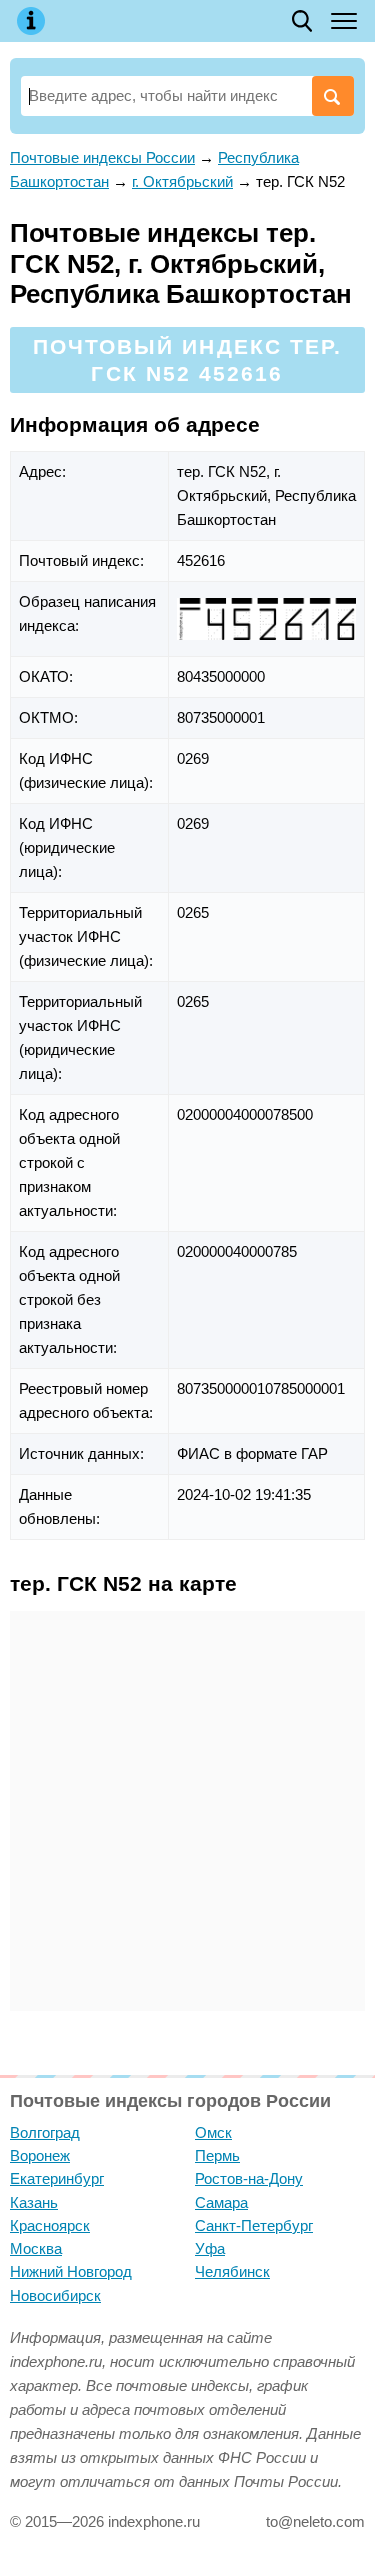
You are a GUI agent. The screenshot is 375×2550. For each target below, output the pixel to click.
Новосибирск (55, 2295)
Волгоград (45, 2132)
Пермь (217, 2155)
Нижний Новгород (71, 2271)
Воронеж (40, 2155)
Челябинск (232, 2271)
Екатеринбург (57, 2178)
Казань (34, 2202)
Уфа (210, 2248)
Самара (221, 2202)
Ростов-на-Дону (249, 2178)
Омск (213, 2132)
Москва (36, 2248)
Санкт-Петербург (254, 2225)
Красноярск (50, 2225)
